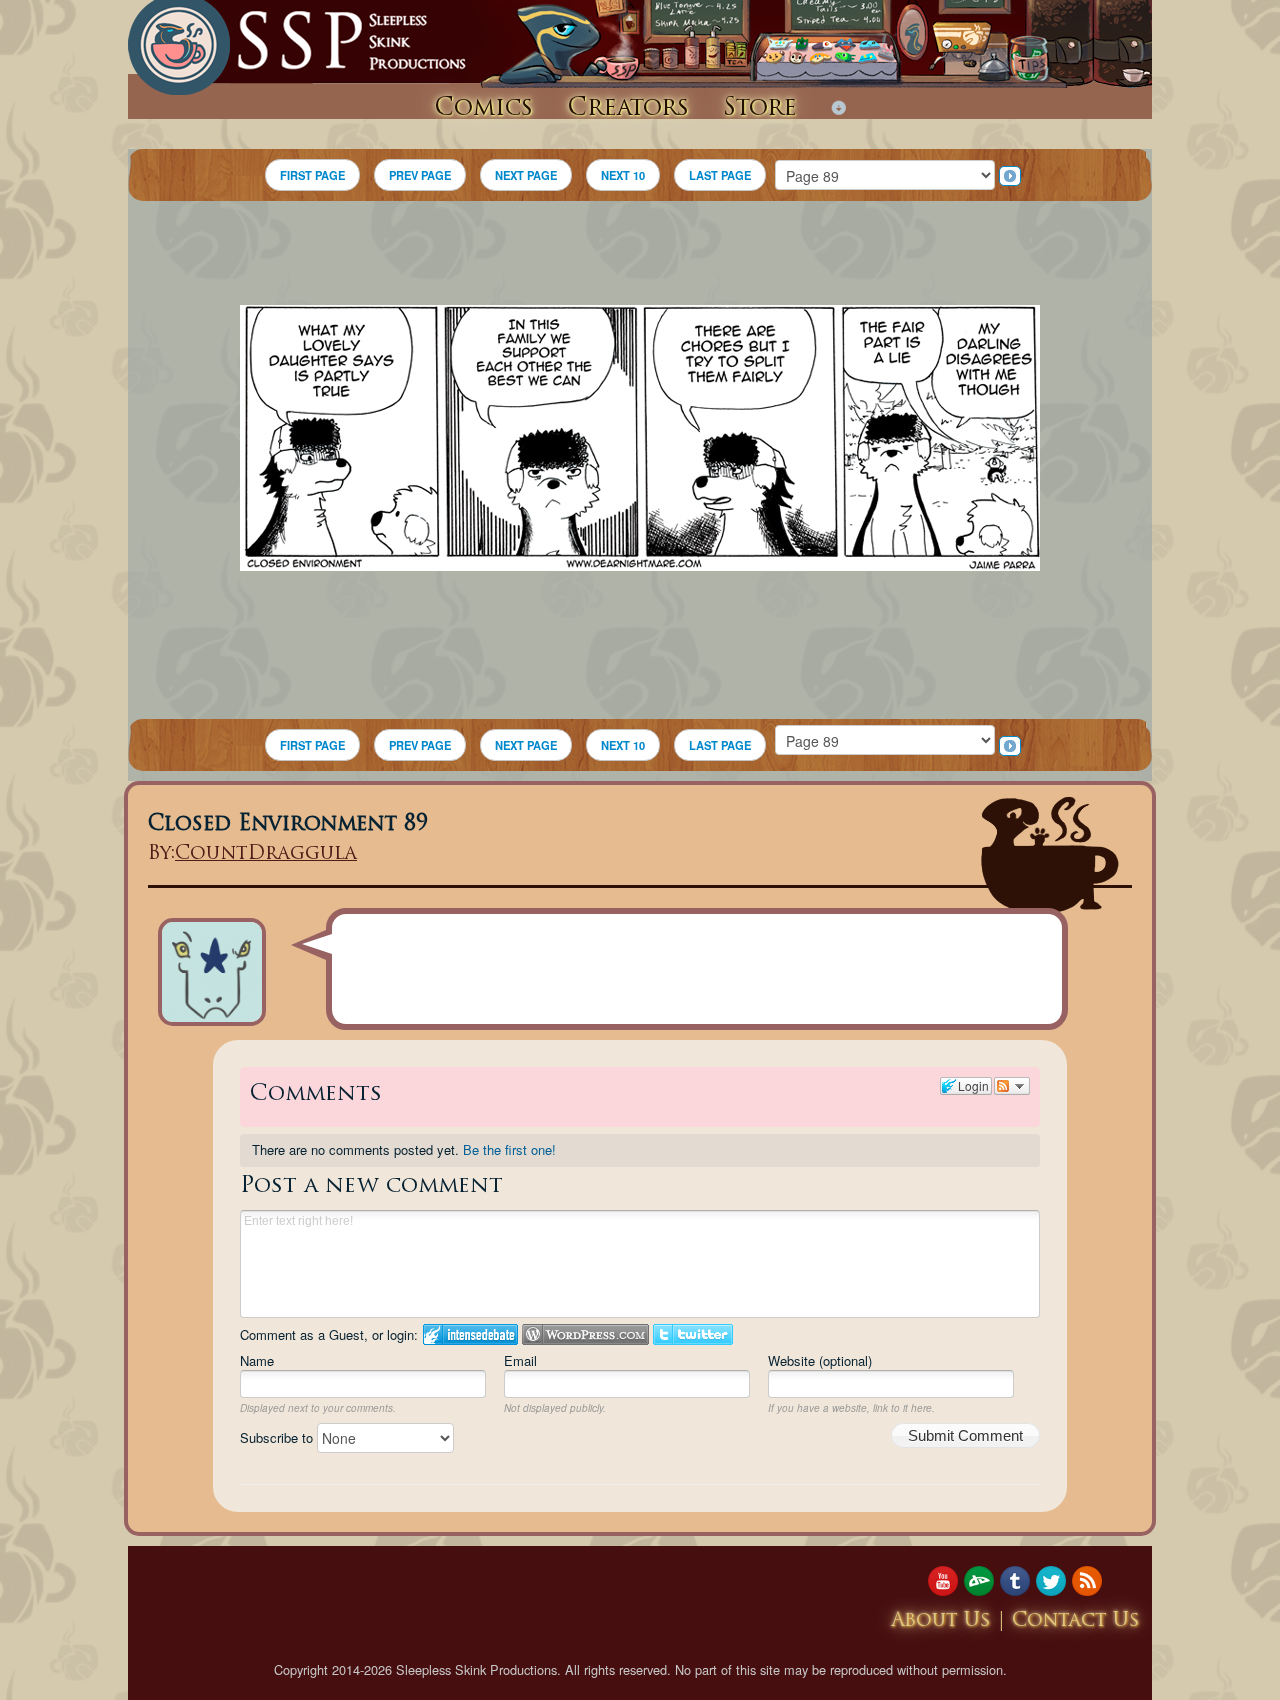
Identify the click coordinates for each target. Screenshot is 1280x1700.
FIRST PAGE (312, 175)
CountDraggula (266, 854)
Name (257, 1360)
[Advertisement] (640, 256)
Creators (628, 109)
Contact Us (1076, 1621)
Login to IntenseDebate (470, 1334)
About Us (941, 1621)
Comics (483, 109)
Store (760, 109)
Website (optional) (820, 1360)
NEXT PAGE (526, 175)
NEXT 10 (623, 175)
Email (520, 1360)
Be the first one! (509, 1149)
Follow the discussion (1012, 1086)
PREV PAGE (420, 175)
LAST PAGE (720, 175)
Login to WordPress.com (585, 1334)
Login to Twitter (693, 1334)
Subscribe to (278, 1437)
